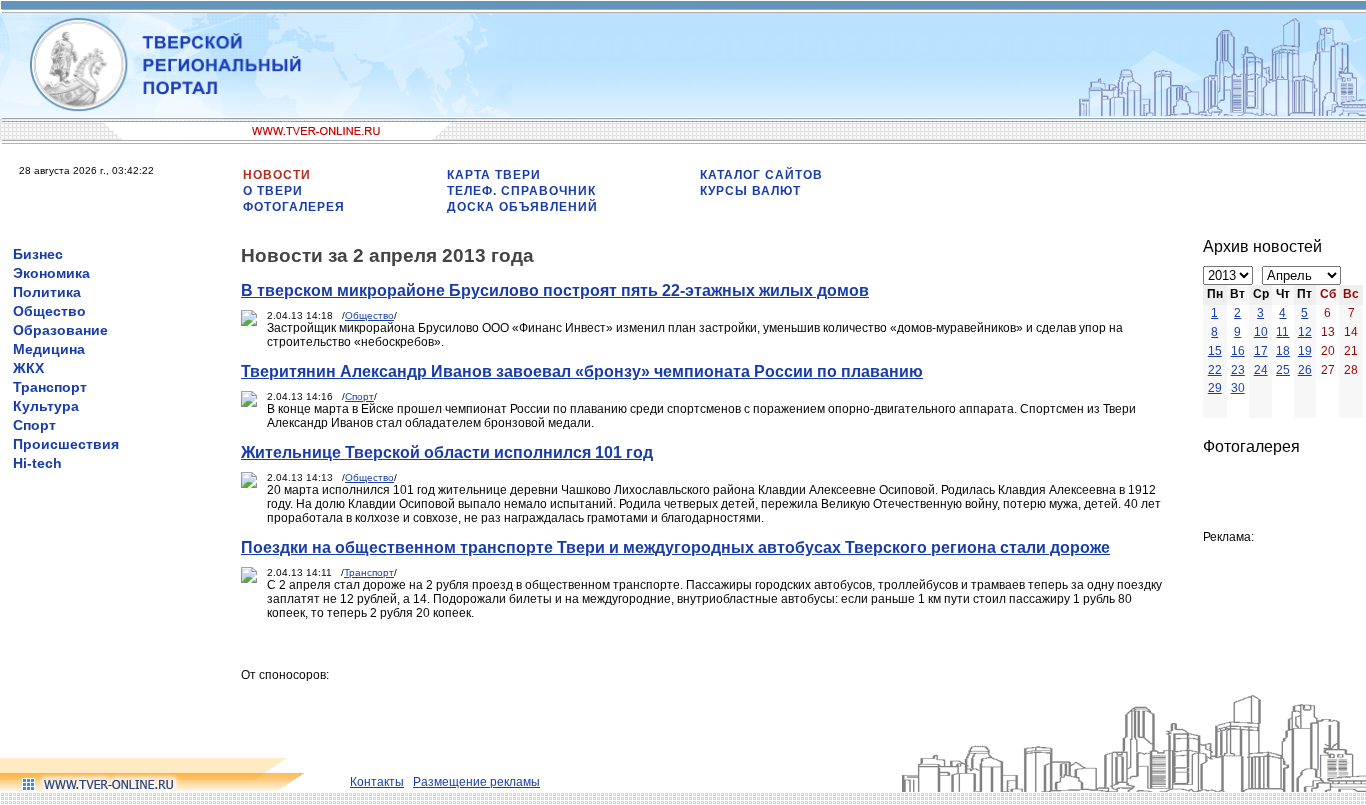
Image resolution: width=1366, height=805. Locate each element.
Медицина (49, 349)
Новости (277, 175)
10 (1261, 332)
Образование (60, 330)
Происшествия (66, 444)
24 (1261, 370)
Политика (47, 292)
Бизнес (38, 254)
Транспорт (50, 387)
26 (1305, 370)
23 (1238, 370)
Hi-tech (37, 463)
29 (1215, 388)
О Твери (273, 191)
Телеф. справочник (521, 191)
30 (1238, 388)
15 (1215, 351)
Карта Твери (494, 175)
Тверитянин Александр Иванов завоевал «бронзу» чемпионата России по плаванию (582, 371)
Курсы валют (750, 191)
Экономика (51, 273)
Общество (49, 311)
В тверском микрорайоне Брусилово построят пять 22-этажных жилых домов (555, 290)
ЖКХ (28, 368)
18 (1283, 351)
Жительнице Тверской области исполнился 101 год (447, 452)
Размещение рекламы (476, 782)
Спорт (34, 425)
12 (1305, 332)
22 (1215, 370)
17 (1261, 351)
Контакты (377, 782)
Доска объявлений (522, 207)
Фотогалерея (294, 207)
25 (1283, 370)
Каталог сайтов (761, 175)
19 (1305, 351)
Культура (46, 406)
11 (1282, 332)
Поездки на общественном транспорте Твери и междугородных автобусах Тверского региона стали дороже (675, 547)
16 (1238, 351)
